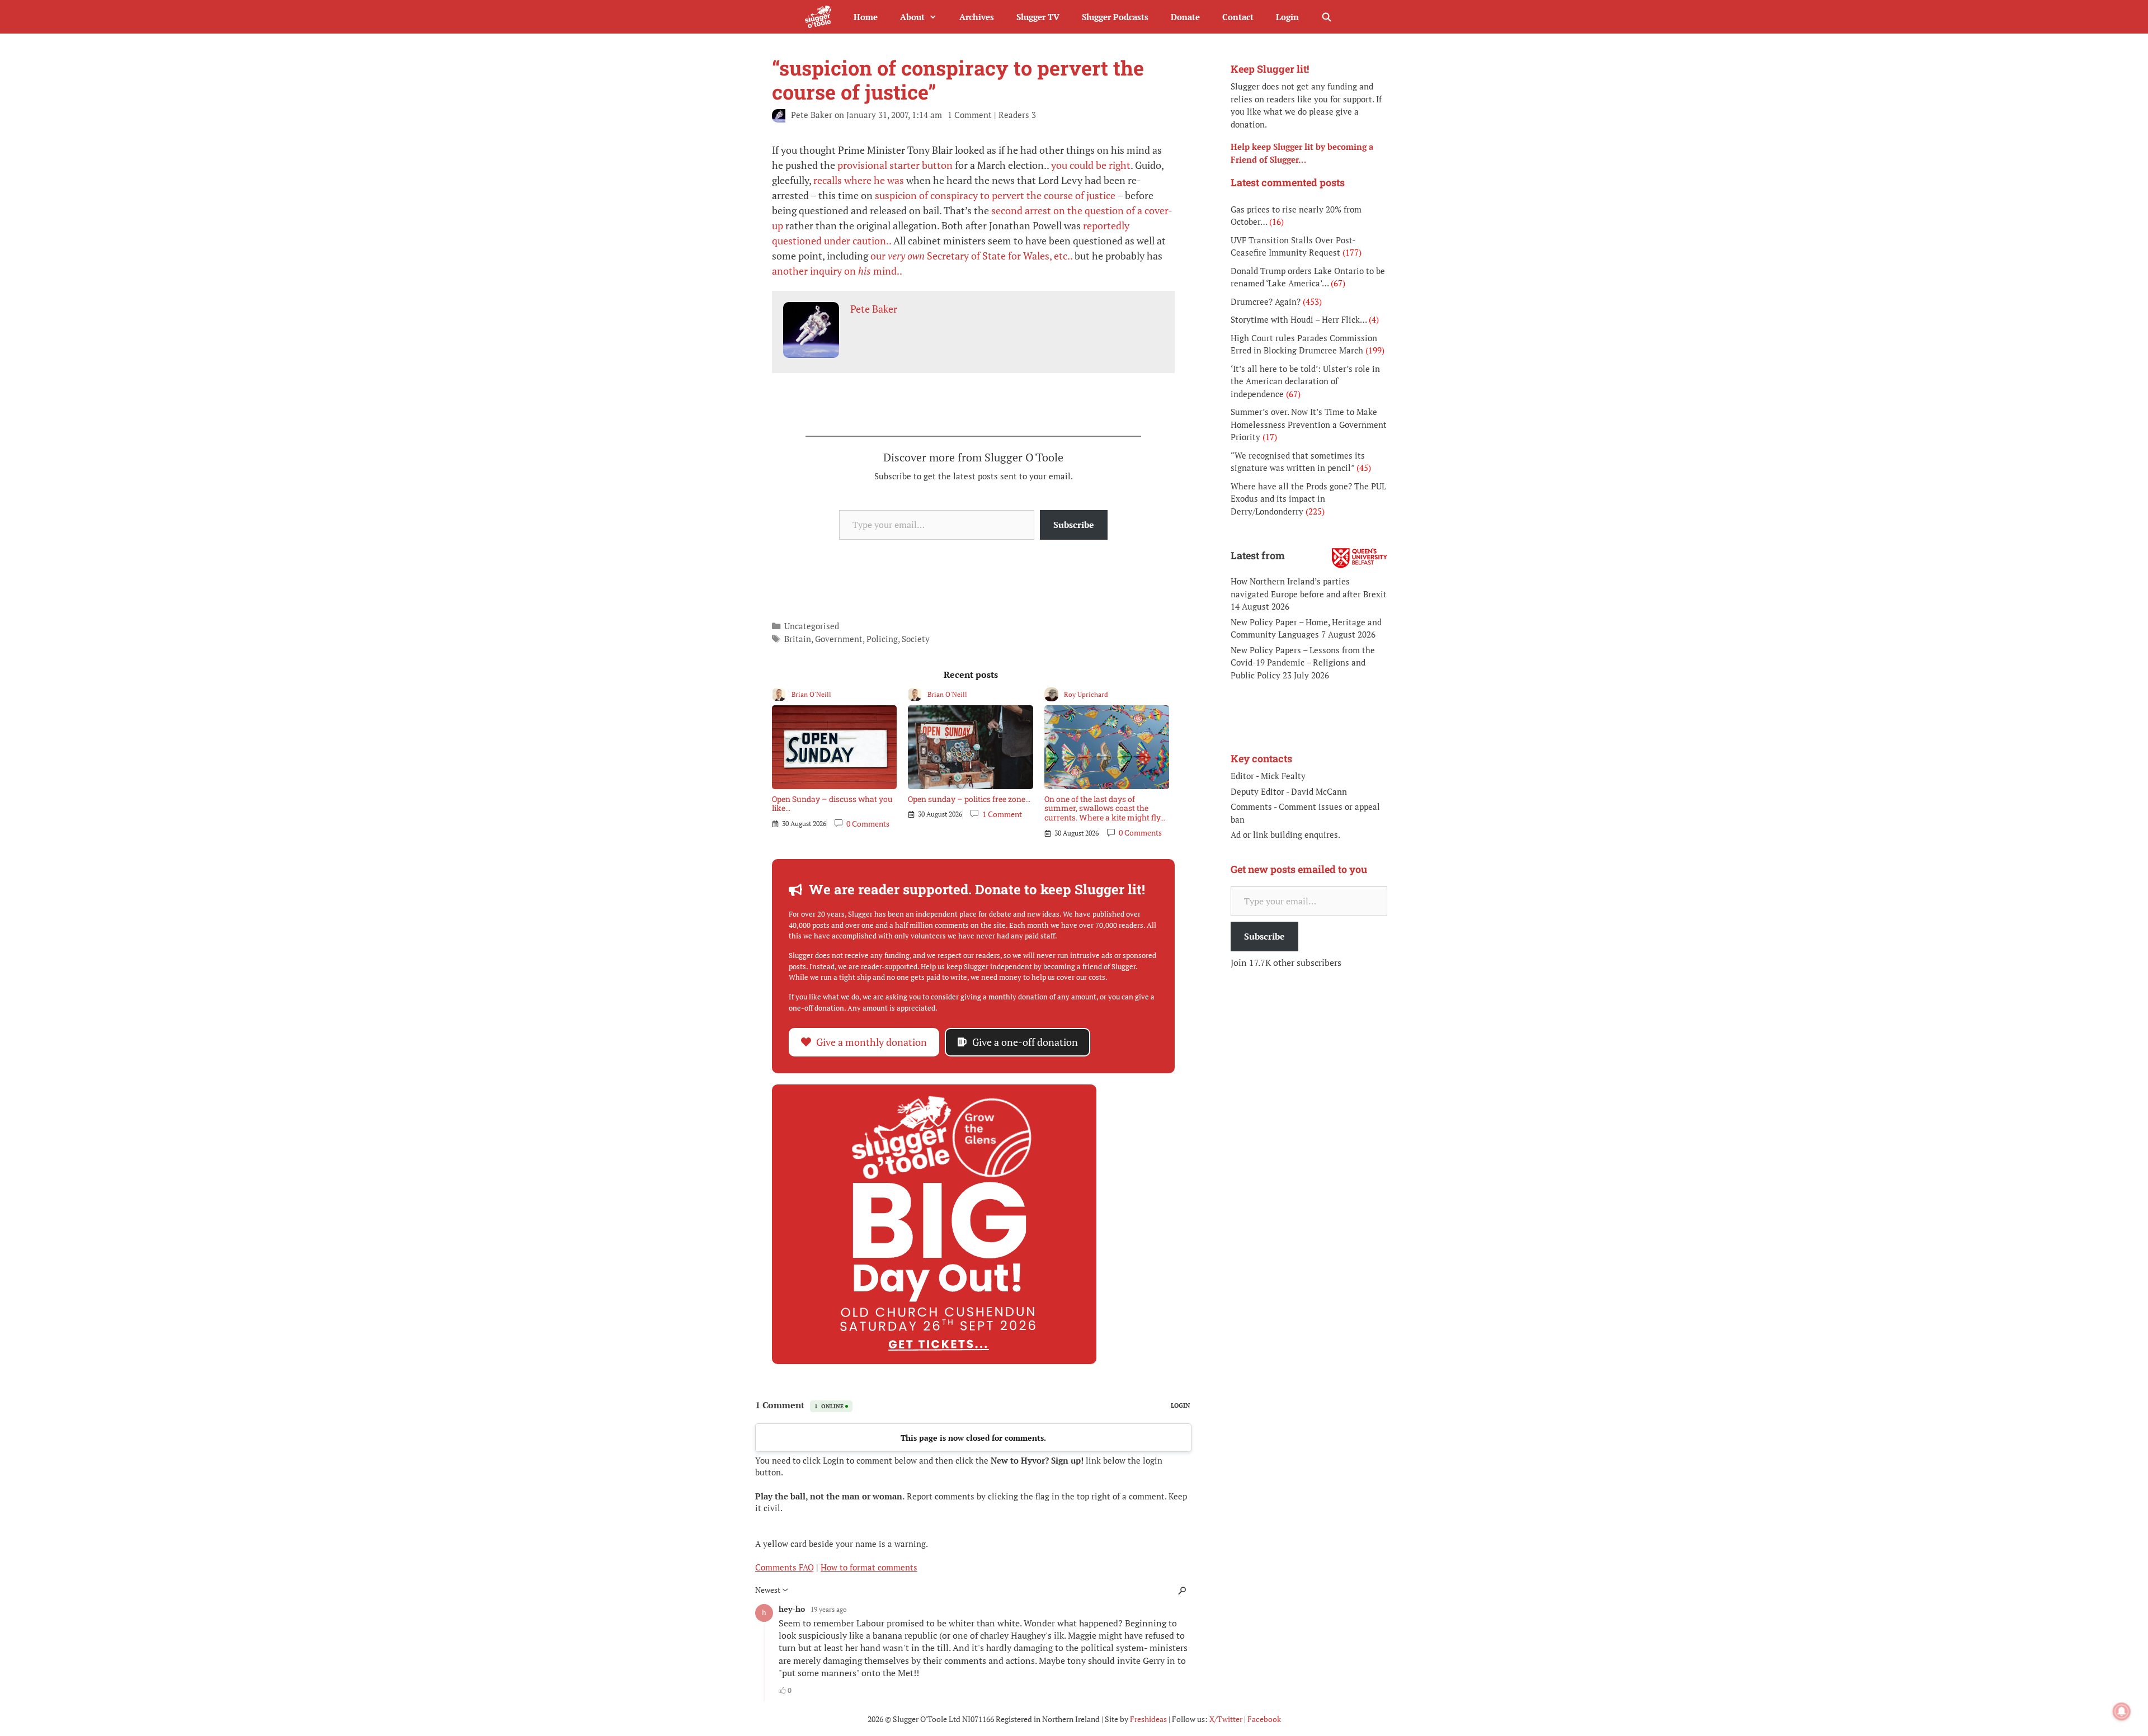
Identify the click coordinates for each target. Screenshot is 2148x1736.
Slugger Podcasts (1115, 17)
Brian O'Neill (811, 694)
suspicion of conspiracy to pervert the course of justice (995, 195)
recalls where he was (859, 180)
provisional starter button (895, 165)
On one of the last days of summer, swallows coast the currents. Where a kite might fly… (1105, 808)
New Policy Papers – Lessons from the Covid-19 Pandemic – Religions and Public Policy (1303, 662)
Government (839, 639)
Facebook (1264, 1719)
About (912, 17)
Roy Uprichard (1086, 694)
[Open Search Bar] (1327, 17)
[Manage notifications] (2122, 1711)
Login (1287, 17)
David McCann (1319, 791)
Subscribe (1074, 525)
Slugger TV (1038, 17)
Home (866, 17)
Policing (882, 639)
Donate (1185, 17)
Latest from (1258, 555)
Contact (1238, 17)
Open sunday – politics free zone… (969, 799)
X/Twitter (1226, 1719)
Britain (798, 639)
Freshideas (1148, 1719)
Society (916, 639)
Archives (977, 17)
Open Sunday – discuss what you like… (832, 804)
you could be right (1091, 165)
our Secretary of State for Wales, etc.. (971, 256)
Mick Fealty (1283, 776)
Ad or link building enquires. (1285, 834)
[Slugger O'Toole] (821, 17)
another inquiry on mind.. (837, 271)
